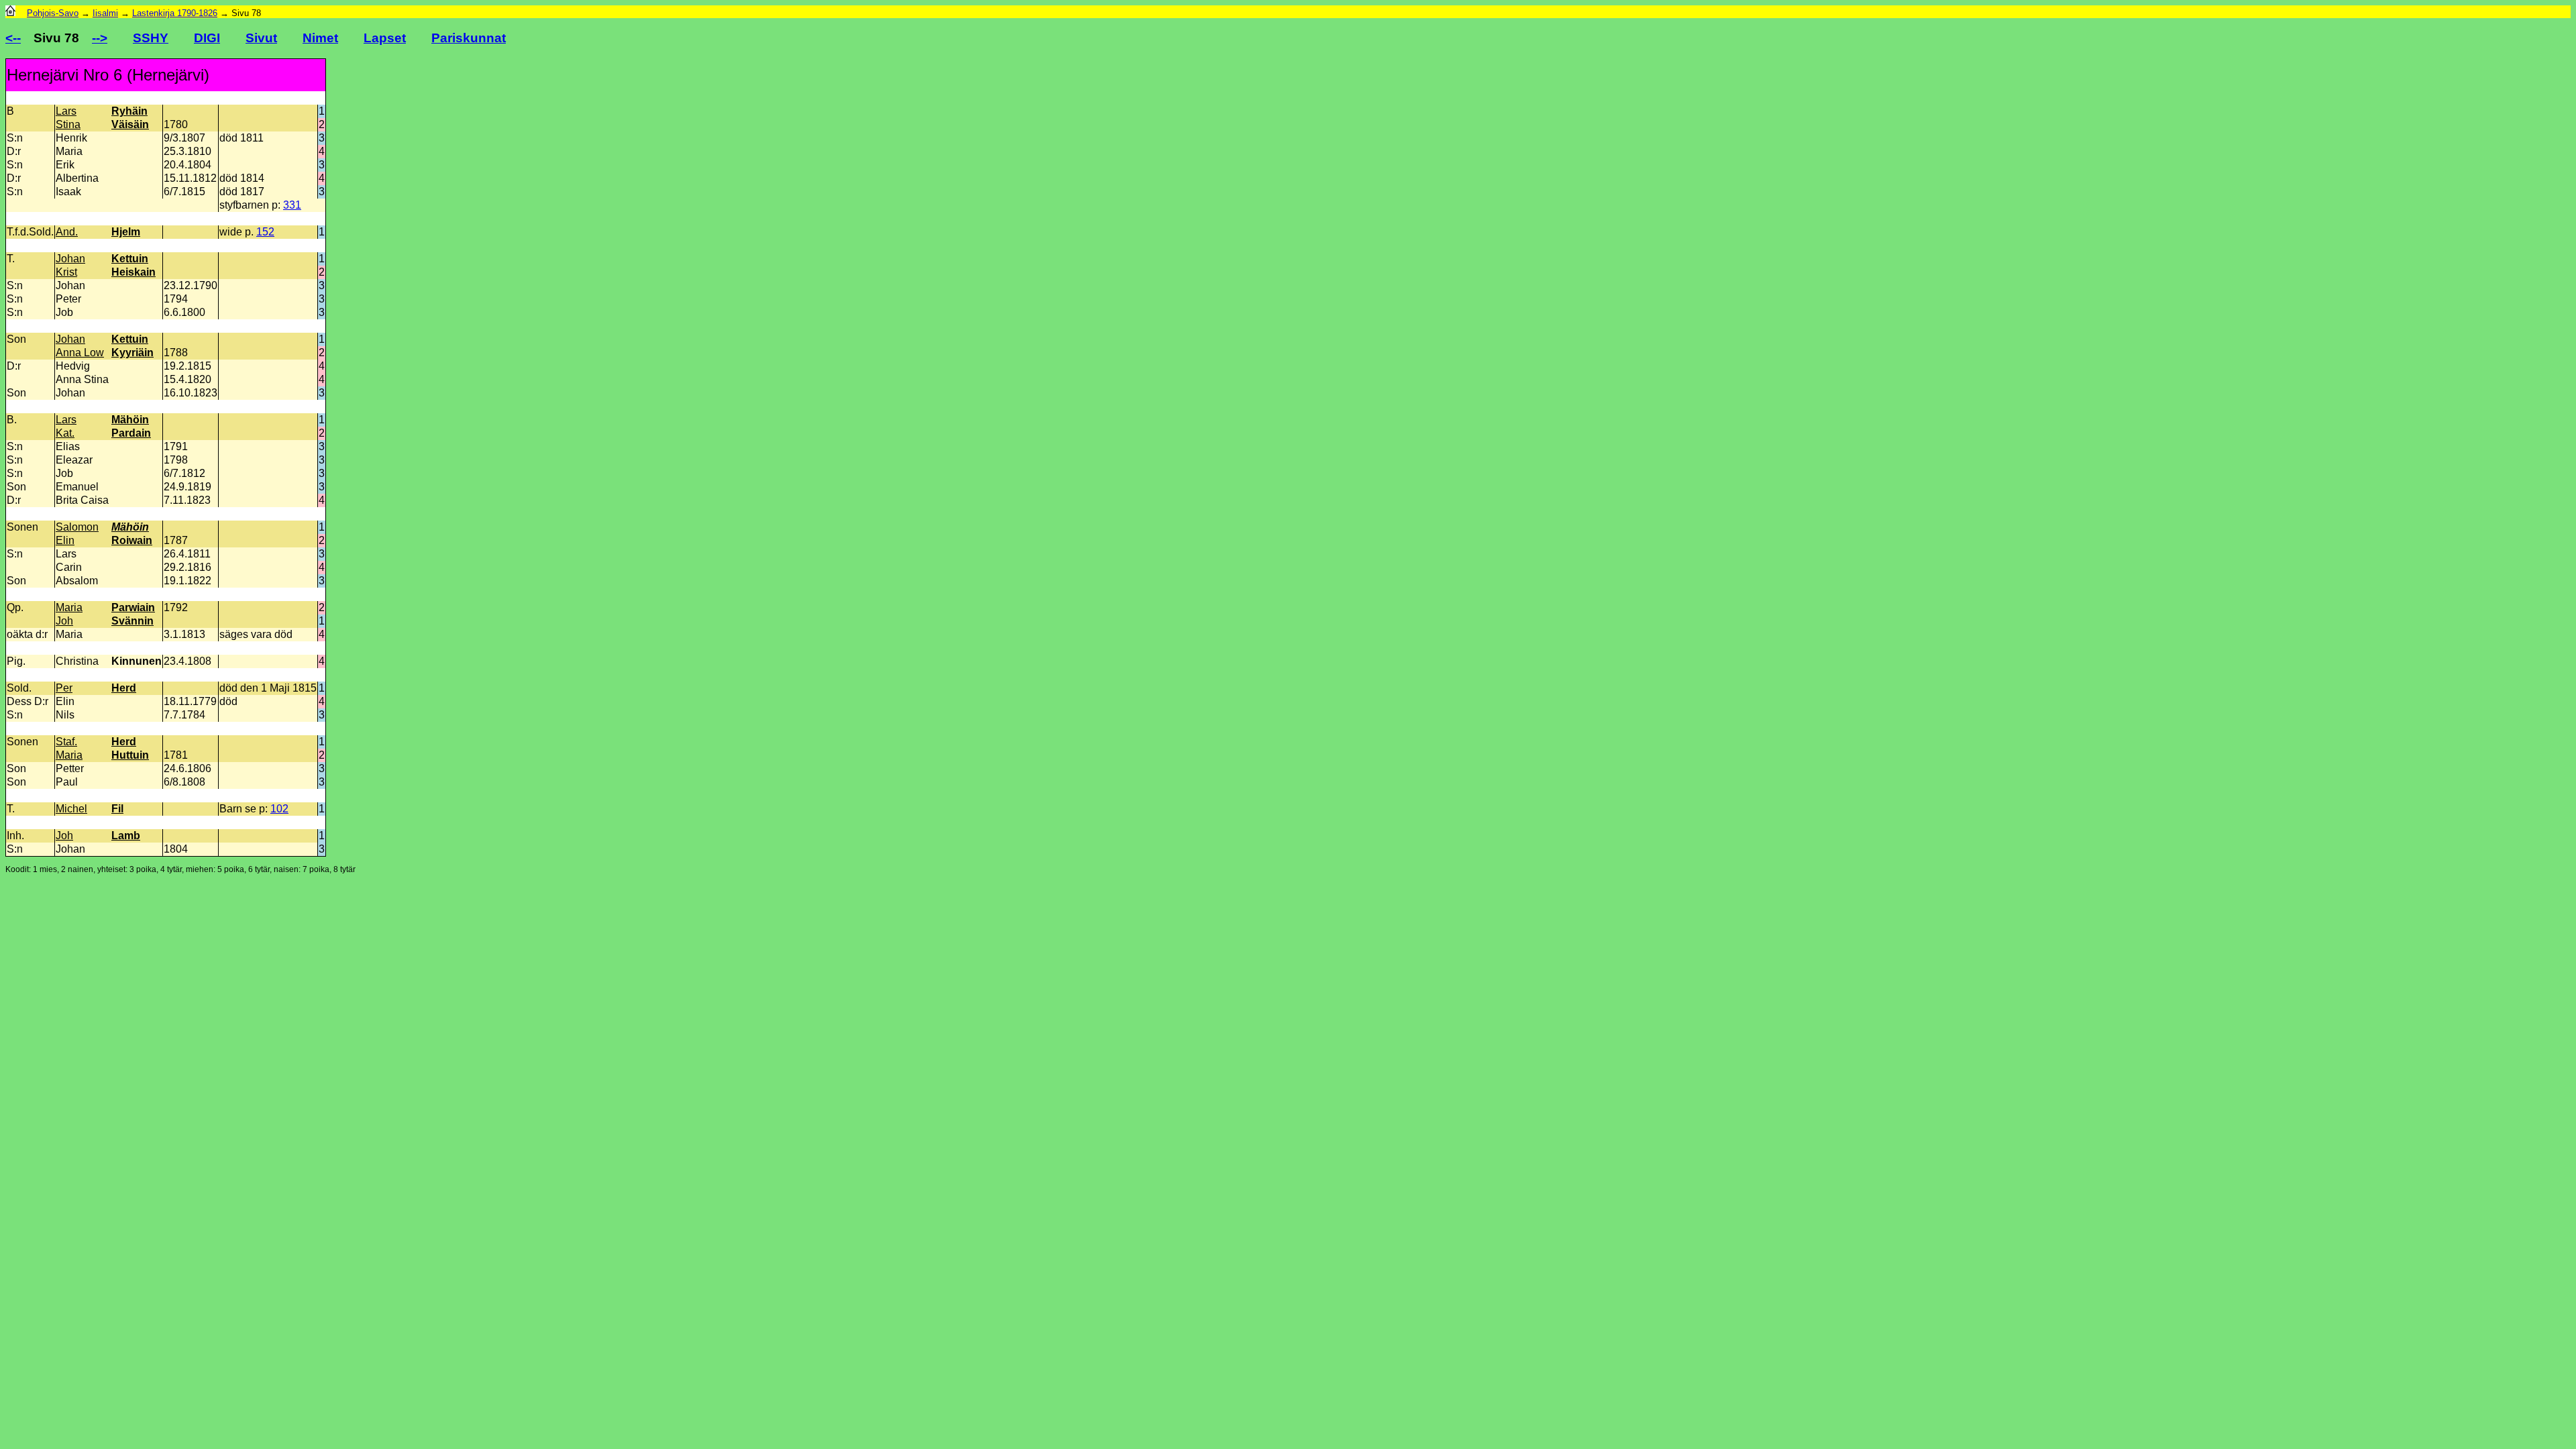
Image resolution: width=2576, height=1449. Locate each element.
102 (279, 809)
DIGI (207, 38)
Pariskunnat (469, 38)
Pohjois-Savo (53, 13)
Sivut (261, 38)
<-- (13, 38)
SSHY (151, 38)
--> (100, 38)
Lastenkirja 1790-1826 (175, 13)
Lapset (385, 38)
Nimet (320, 38)
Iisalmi (105, 13)
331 (292, 205)
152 (265, 232)
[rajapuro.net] (10, 13)
